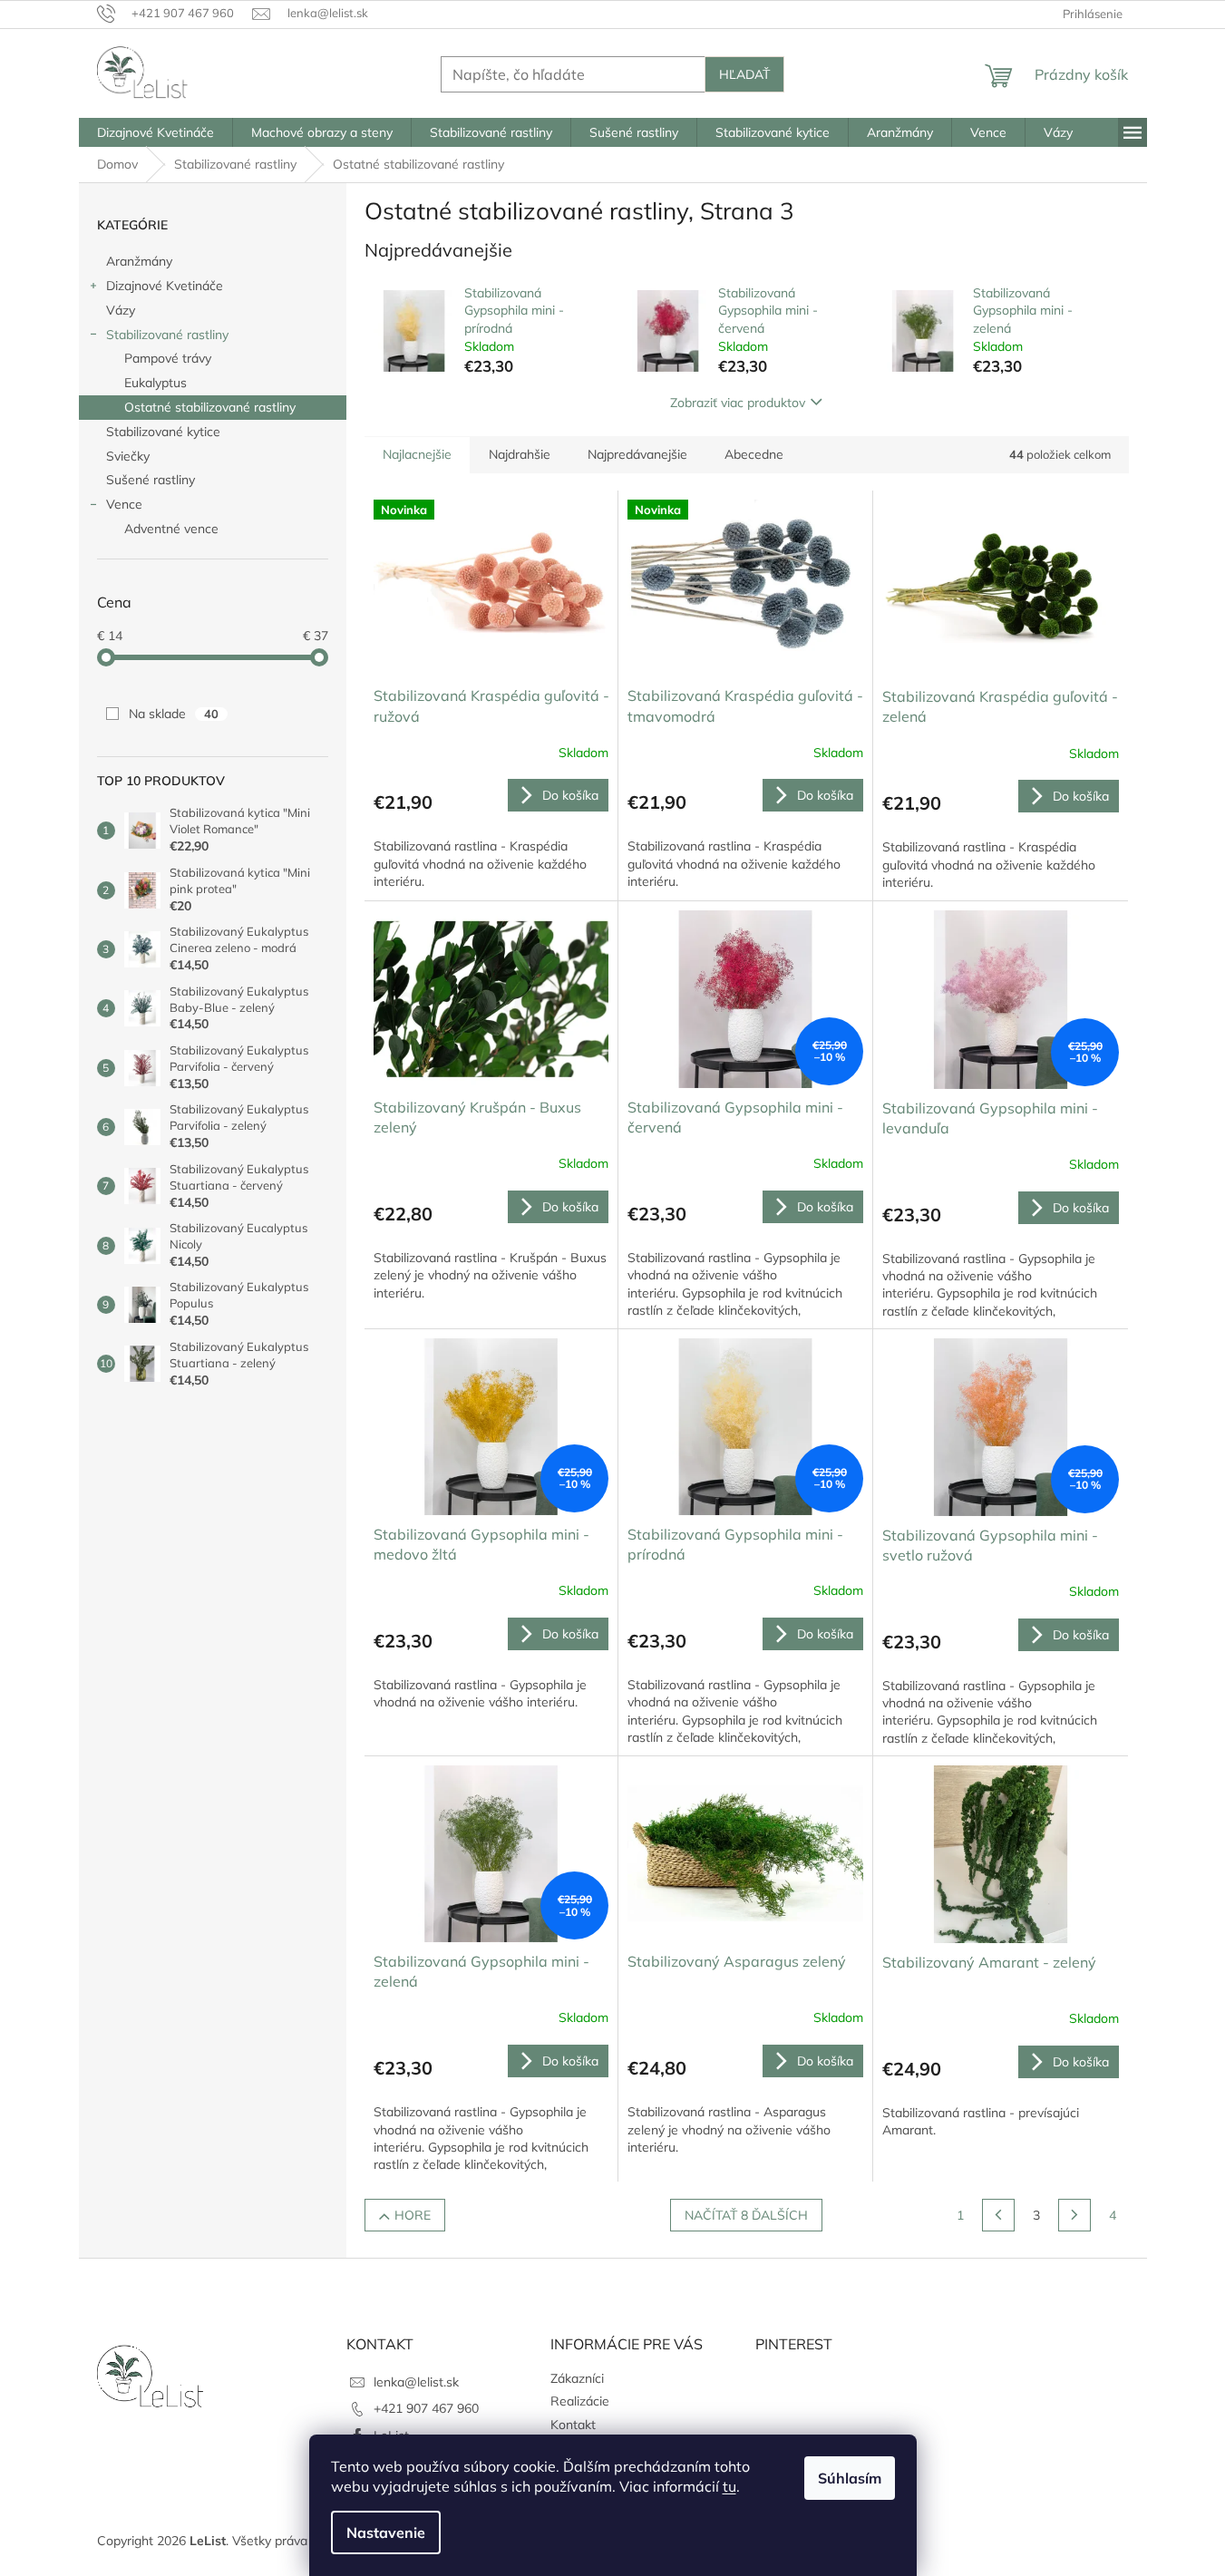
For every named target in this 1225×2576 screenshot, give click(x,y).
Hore (413, 2215)
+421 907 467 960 (426, 2408)
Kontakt (573, 2425)
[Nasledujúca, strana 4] (1074, 2215)
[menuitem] (156, 132)
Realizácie (580, 2401)
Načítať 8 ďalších (746, 2215)
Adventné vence (171, 529)
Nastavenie (386, 2532)
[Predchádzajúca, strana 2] (998, 2215)
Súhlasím (850, 2478)
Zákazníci (577, 2378)
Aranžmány (139, 261)
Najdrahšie (520, 454)
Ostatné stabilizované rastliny (210, 407)
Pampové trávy (168, 358)
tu (729, 2486)
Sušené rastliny (151, 480)
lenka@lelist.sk (416, 2382)
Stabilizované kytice (163, 432)
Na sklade (174, 714)
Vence (124, 504)
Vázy (121, 310)
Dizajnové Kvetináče (165, 286)
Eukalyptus (156, 383)
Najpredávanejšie (637, 454)
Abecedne (754, 454)
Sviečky (128, 456)
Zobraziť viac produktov (738, 403)
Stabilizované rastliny (167, 335)
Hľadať (744, 74)
